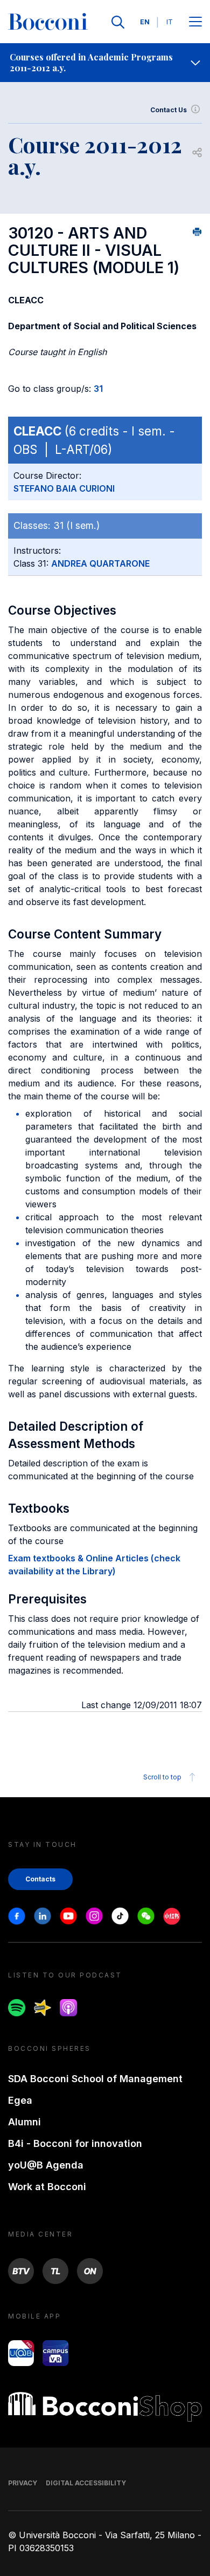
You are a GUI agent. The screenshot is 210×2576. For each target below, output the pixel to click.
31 (98, 389)
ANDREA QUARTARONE (100, 563)
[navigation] (105, 63)
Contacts (40, 1879)
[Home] (48, 22)
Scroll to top (162, 1777)
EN (145, 22)
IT (170, 22)
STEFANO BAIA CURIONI (64, 488)
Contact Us (169, 110)
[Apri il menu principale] (195, 22)
